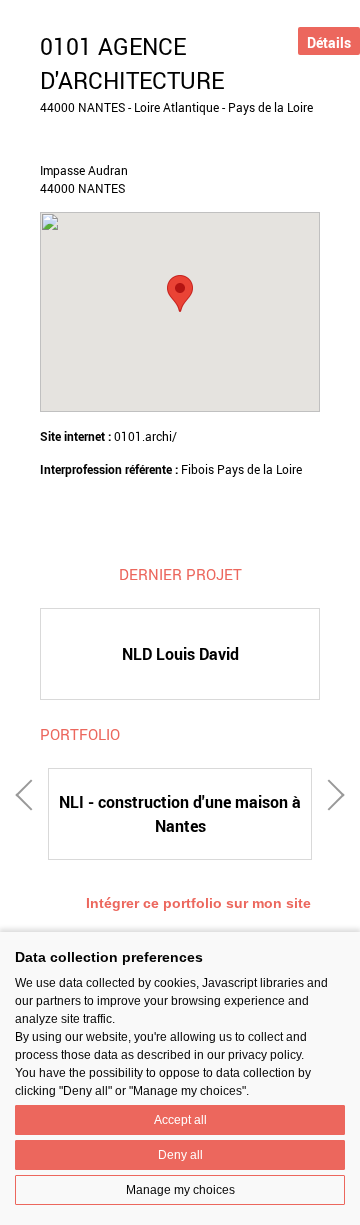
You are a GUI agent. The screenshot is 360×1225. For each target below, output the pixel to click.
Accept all (180, 1120)
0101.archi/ (145, 436)
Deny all (180, 1155)
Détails (329, 42)
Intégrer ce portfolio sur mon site (198, 903)
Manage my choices (180, 1190)
